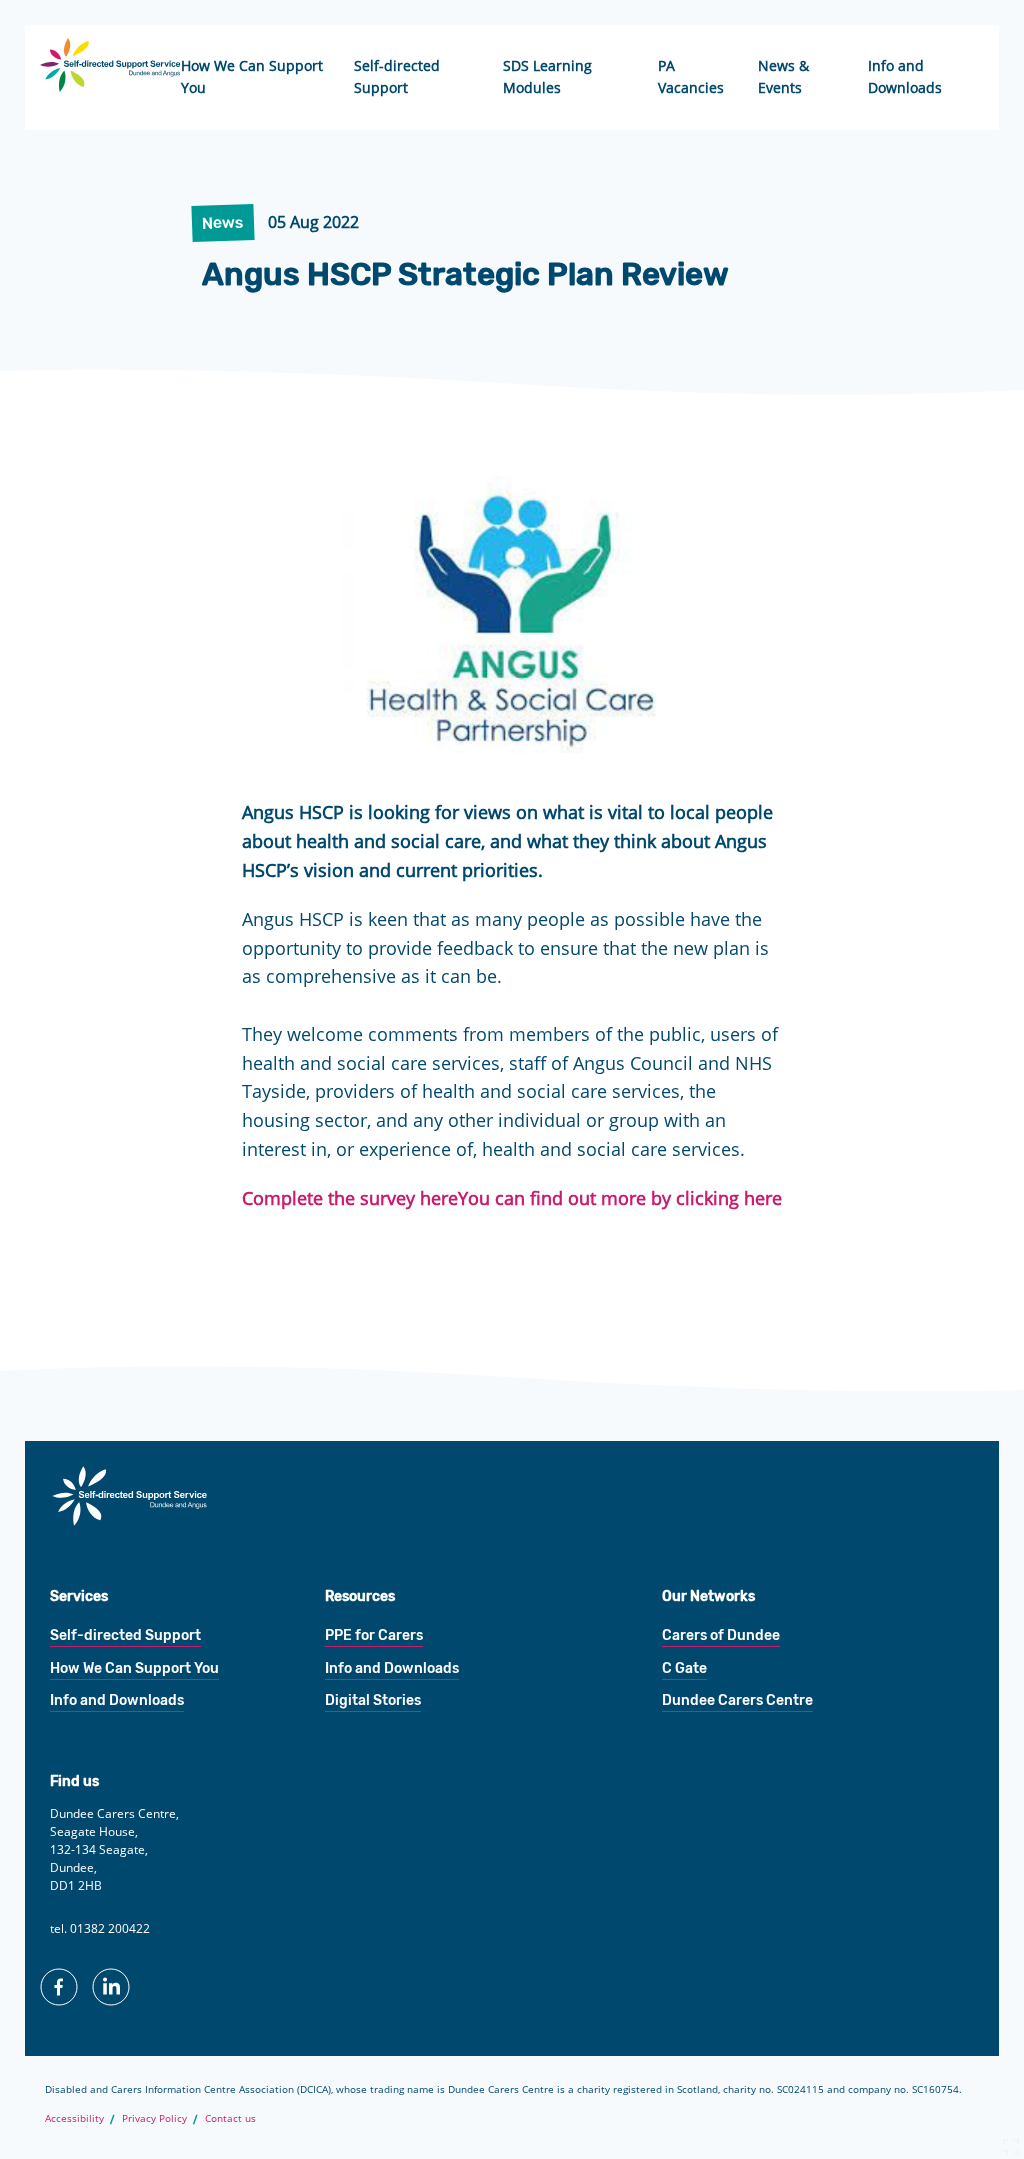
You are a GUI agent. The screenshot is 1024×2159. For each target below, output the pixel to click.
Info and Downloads (905, 76)
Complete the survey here (350, 1198)
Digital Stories (373, 1700)
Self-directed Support (397, 76)
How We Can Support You (252, 76)
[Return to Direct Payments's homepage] (130, 1520)
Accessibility (74, 2118)
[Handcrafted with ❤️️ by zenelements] (1011, 2151)
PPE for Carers (374, 1635)
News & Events (783, 76)
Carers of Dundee (721, 1635)
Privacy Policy (154, 2118)
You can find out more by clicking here (620, 1198)
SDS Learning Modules (547, 76)
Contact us (230, 2118)
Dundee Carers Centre (737, 1700)
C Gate (684, 1668)
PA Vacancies (691, 76)
